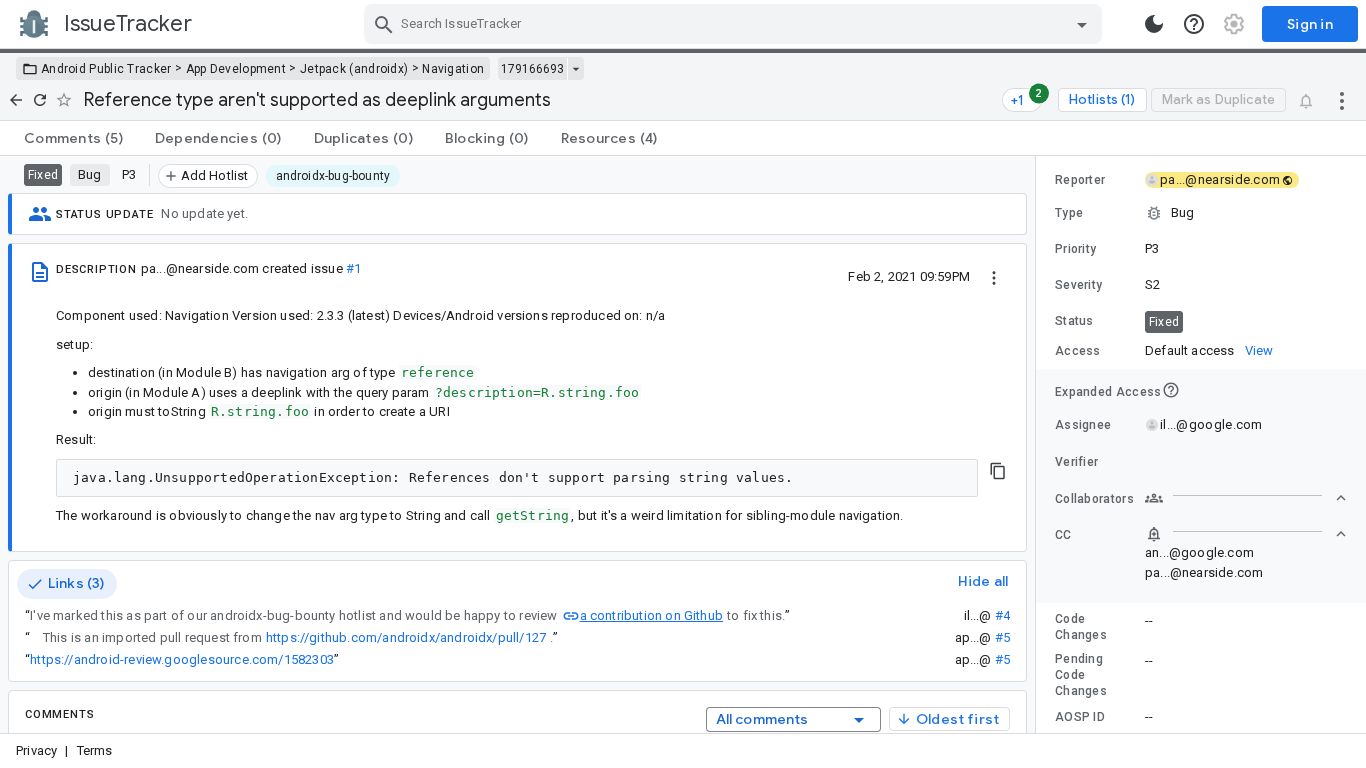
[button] (1201, 213)
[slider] (1039, 444)
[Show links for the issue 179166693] (575, 69)
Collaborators (1094, 499)
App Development (236, 69)
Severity (1078, 285)
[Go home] (16, 100)
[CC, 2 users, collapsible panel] (1246, 534)
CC (1063, 535)
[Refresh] (40, 100)
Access (1078, 351)
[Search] (384, 24)
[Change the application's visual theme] (1154, 24)
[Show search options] (1082, 24)
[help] (1194, 24)
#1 (353, 268)
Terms (95, 750)
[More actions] (1342, 100)
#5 (1002, 637)
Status (1074, 321)
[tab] (73, 138)
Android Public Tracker (106, 69)
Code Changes (1081, 627)
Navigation (453, 69)
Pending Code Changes (1081, 675)
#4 (1002, 615)
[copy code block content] (998, 471)
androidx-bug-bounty (333, 176)
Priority (1075, 249)
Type (1069, 213)
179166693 (532, 69)
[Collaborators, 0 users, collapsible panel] (1246, 498)
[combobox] (735, 24)
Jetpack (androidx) (354, 69)
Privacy (36, 750)
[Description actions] (994, 276)
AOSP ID (1080, 717)
